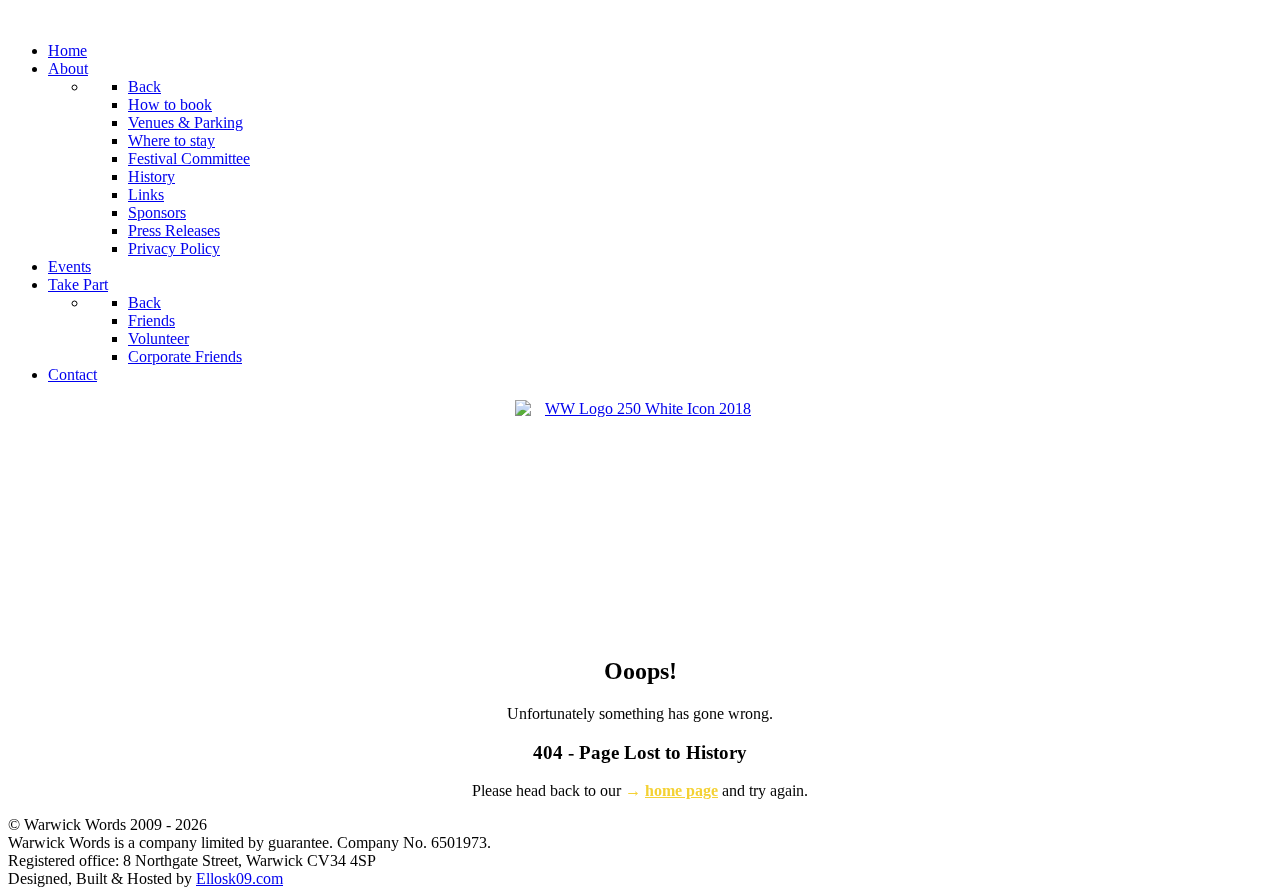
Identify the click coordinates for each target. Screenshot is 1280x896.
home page (681, 790)
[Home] (640, 519)
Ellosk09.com (239, 878)
